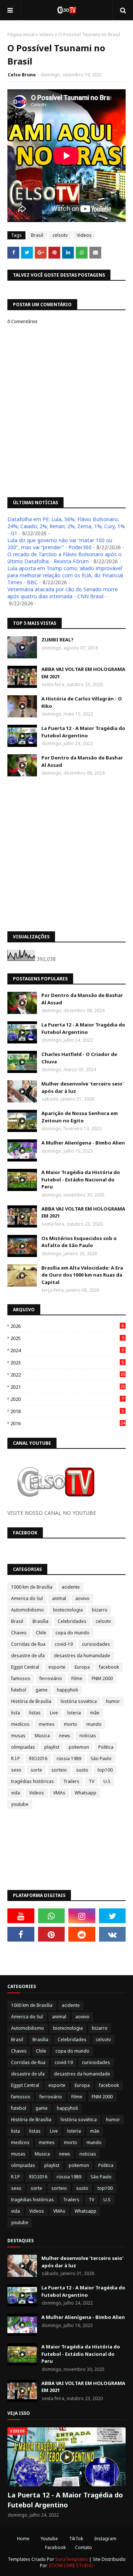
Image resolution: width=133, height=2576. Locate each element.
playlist (52, 1747)
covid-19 (64, 1644)
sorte (36, 1770)
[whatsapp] (52, 1916)
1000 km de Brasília (32, 1587)
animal (59, 1598)
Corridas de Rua (28, 1644)
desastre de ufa (28, 1656)
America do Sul (27, 1598)
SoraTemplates (72, 2559)
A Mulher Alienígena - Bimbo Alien (83, 1143)
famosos (21, 1678)
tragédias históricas (33, 1781)
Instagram (105, 2539)
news (65, 1736)
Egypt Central (25, 1667)
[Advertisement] (66, 854)
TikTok (76, 2539)
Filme (77, 1678)
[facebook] (21, 1934)
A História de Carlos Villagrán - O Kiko (82, 702)
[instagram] (82, 1916)
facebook (109, 1667)
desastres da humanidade (82, 1656)
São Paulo (101, 1758)
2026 (67, 1326)
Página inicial (21, 34)
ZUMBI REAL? (57, 640)
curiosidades (96, 1644)
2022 (68, 1375)
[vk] (112, 1934)
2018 (67, 1411)
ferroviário (51, 1678)
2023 (67, 1363)
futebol (19, 1690)
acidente (71, 1587)
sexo (16, 1770)
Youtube (49, 2539)
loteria (74, 1713)
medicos (20, 1724)
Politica (106, 1747)
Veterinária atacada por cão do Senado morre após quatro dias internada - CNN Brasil (63, 593)
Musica (42, 1736)
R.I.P (16, 1758)
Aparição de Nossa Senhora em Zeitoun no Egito (80, 1117)
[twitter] (112, 1916)
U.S (107, 1781)
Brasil (37, 235)
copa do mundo (72, 1633)
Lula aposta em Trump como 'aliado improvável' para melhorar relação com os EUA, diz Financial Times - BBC (65, 575)
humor (113, 1701)
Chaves (19, 1633)
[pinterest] (52, 1934)
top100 (105, 1770)
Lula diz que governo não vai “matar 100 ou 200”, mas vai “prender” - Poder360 (60, 544)
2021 (68, 1387)
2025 (67, 1338)
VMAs (59, 1793)
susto (82, 1770)
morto (71, 1724)
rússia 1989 (69, 1758)
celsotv (60, 235)
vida (16, 1793)
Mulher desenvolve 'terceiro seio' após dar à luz (82, 1087)
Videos (47, 34)
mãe (95, 1713)
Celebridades (72, 1621)
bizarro (100, 1610)
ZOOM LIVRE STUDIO (71, 2565)
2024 (67, 1350)
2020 (67, 1399)
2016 (68, 1423)
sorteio (59, 1770)
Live (54, 1713)
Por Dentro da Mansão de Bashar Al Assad (82, 761)
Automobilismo (28, 1610)
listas (35, 1713)
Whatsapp (86, 1793)
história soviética (79, 1701)
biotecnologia (68, 1610)
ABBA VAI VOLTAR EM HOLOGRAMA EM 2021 (83, 673)
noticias (88, 1736)
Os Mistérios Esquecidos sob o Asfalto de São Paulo (79, 1242)
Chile (41, 1633)
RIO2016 (38, 1758)
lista (16, 1713)
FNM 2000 (102, 1678)
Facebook (55, 2547)
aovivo (82, 1598)
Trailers (71, 1781)
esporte (57, 1667)
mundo (94, 1724)
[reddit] (82, 1934)
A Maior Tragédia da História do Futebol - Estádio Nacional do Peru (81, 1179)
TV (91, 1781)
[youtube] (21, 1916)
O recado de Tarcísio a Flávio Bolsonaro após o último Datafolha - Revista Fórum (64, 558)
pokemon (79, 1747)
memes (47, 1724)
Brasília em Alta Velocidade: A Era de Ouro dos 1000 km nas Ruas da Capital (82, 1275)
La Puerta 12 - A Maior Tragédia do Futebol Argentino (83, 732)
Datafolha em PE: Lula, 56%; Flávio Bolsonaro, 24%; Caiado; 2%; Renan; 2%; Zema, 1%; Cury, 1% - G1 (66, 526)
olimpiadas (23, 1747)
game (42, 1690)
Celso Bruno (22, 75)
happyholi (67, 1690)
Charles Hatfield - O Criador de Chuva (79, 1058)
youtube (20, 1804)
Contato (83, 2547)
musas (18, 1736)
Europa (82, 1667)
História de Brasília (31, 1701)
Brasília (40, 1621)
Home (23, 2539)
